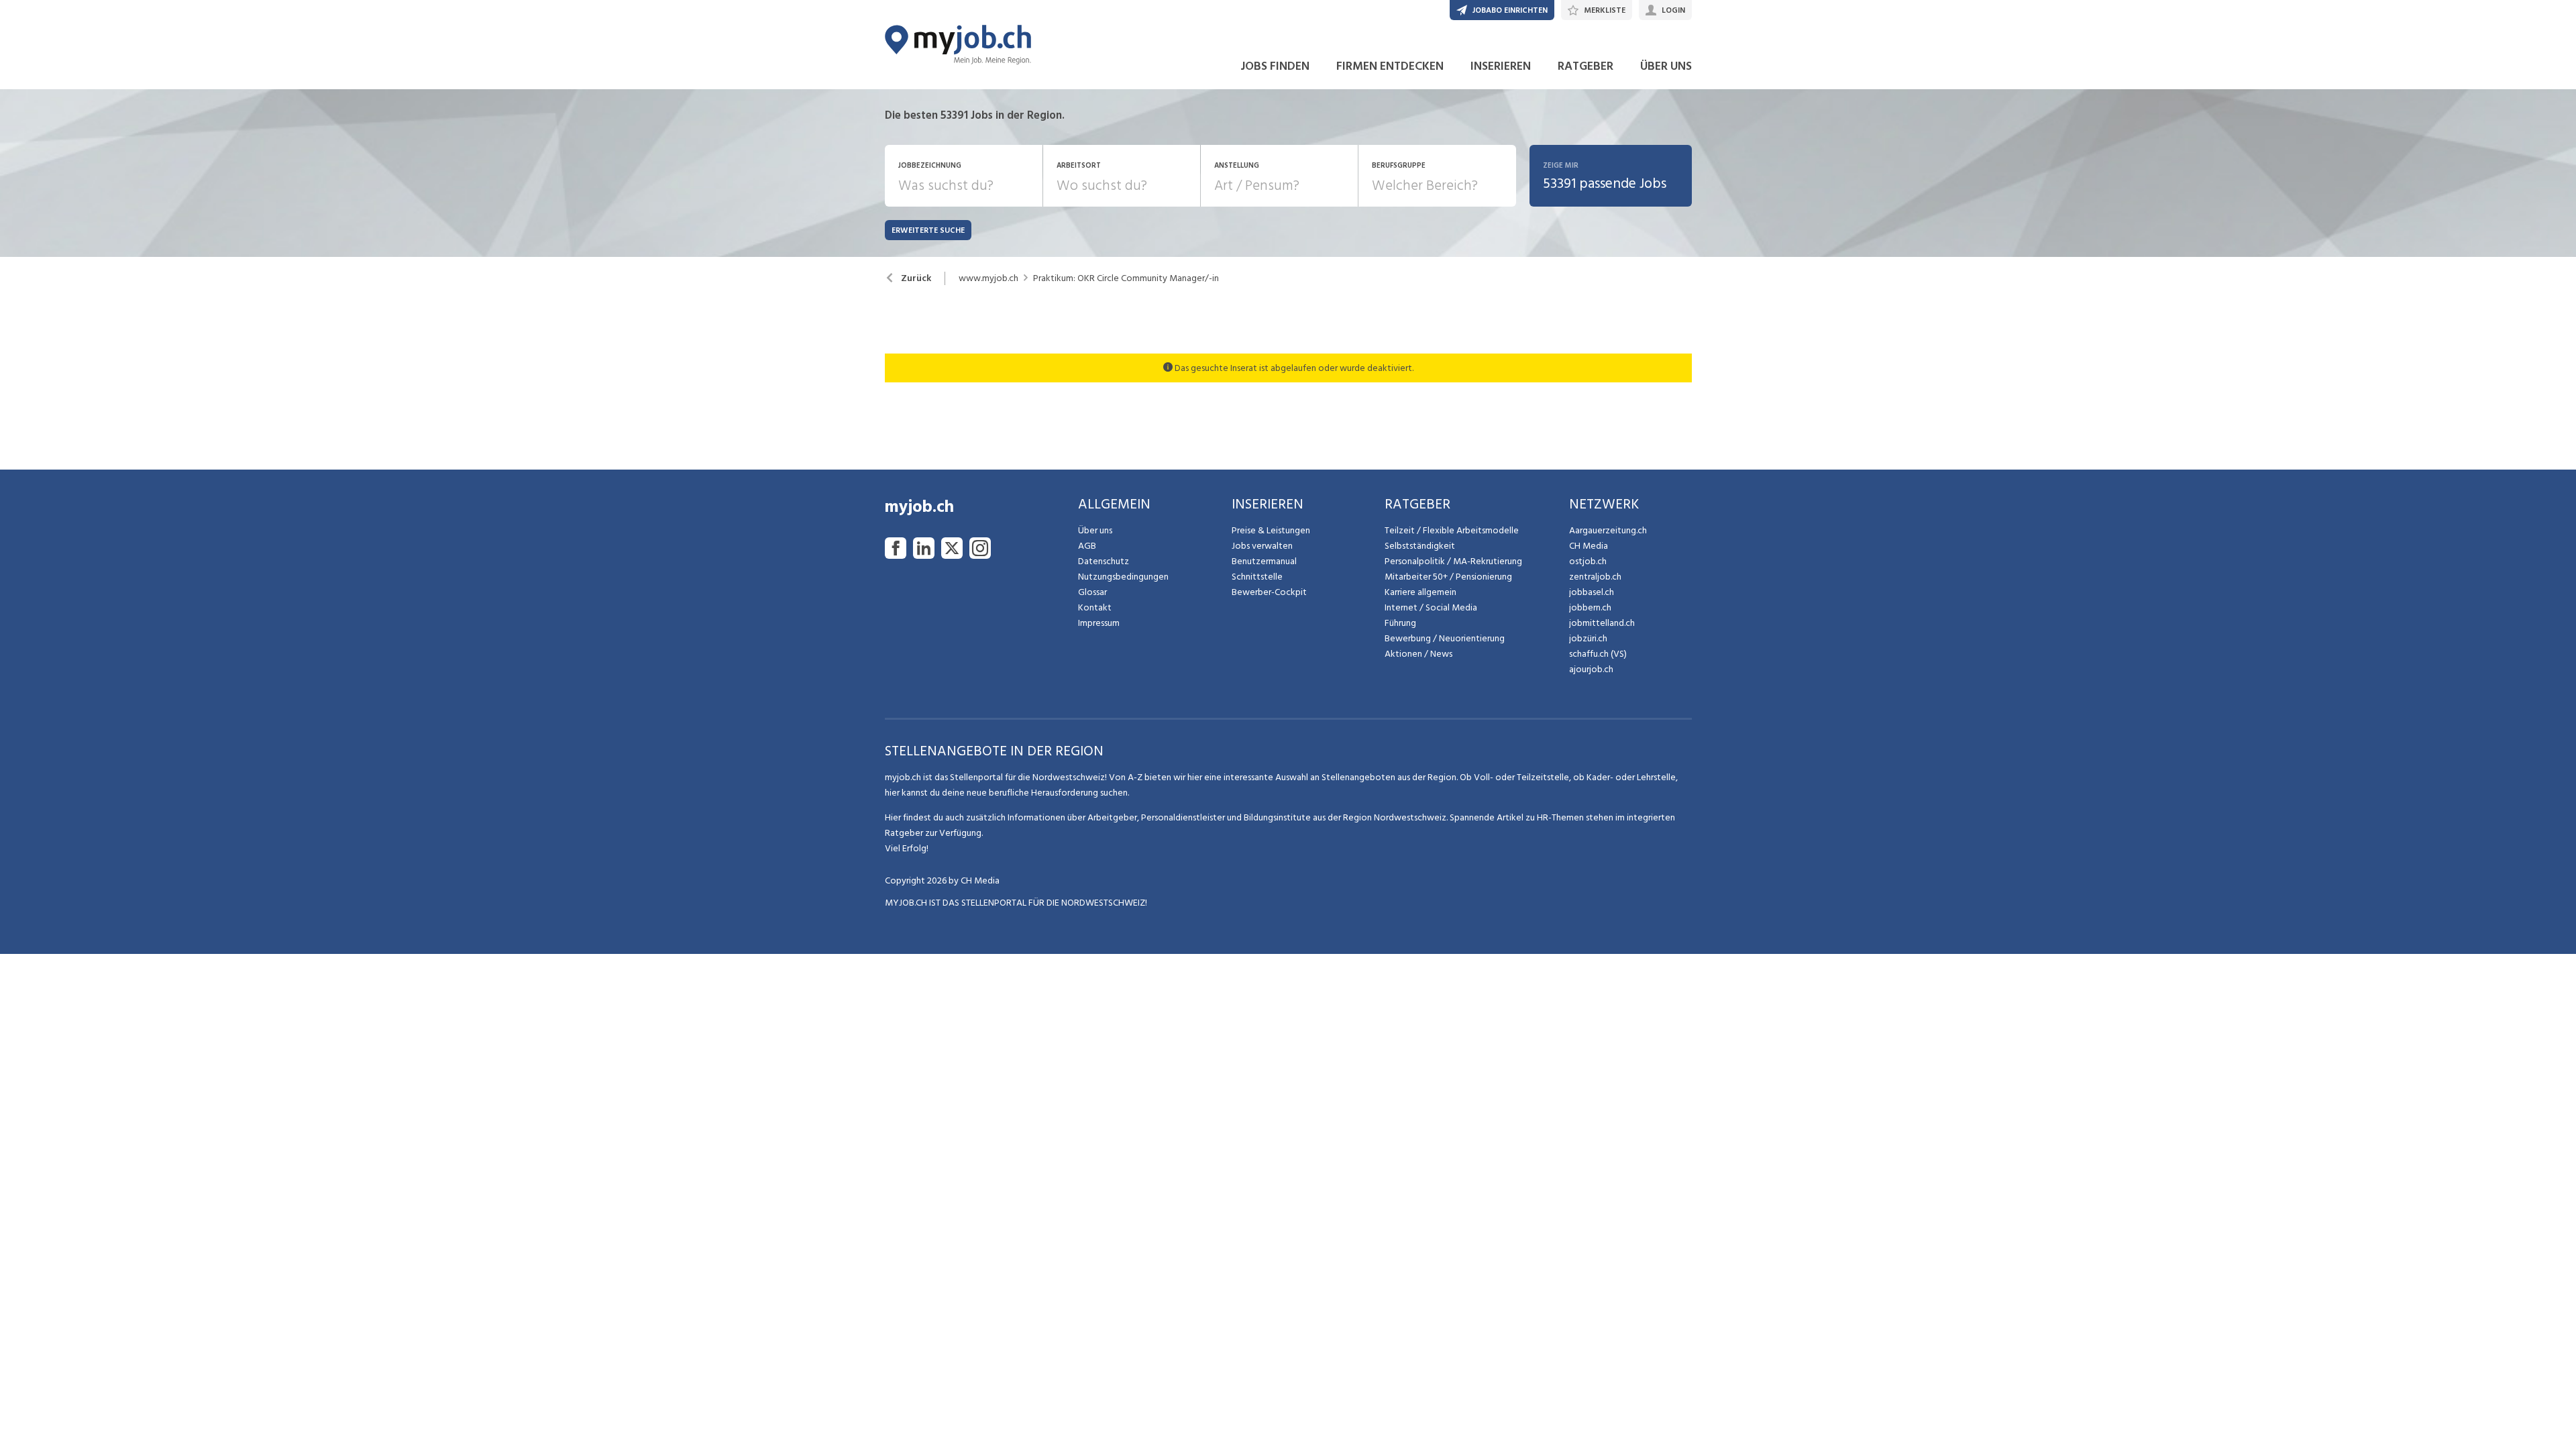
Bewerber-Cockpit (1269, 592)
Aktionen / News (1418, 654)
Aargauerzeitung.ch (1608, 530)
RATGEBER (1586, 66)
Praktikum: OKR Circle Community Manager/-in (1126, 278)
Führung (1400, 623)
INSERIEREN (1501, 66)
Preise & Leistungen (1271, 530)
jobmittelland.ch (1602, 623)
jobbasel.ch (1592, 592)
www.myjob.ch (988, 278)
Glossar (1092, 592)
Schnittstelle (1257, 577)
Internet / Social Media (1431, 607)
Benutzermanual (1264, 561)
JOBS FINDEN (1275, 66)
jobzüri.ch (1588, 638)
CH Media (1589, 546)
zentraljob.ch (1595, 577)
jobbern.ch (1590, 607)
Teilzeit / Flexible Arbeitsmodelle (1452, 530)
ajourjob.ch (1591, 669)
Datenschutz (1104, 561)
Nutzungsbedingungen (1123, 577)
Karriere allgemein (1420, 592)
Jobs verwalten (1262, 546)
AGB (1087, 546)
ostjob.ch (1588, 561)
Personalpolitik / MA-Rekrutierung (1453, 561)
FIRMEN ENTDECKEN (1390, 66)
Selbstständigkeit (1420, 546)
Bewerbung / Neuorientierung (1445, 638)
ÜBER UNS (1666, 66)
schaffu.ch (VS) (1598, 654)
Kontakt (1095, 607)
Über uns (1095, 530)
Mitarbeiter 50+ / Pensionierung (1448, 577)
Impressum (1099, 623)
